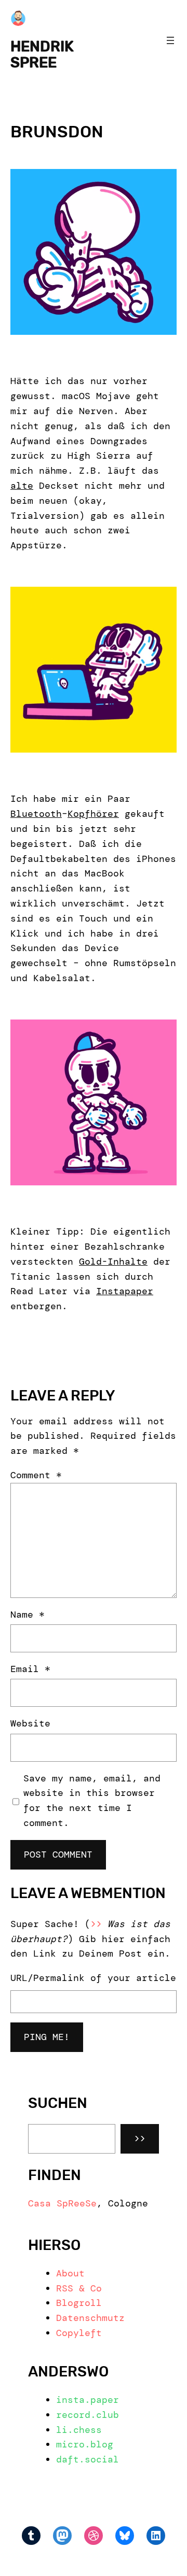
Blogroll (79, 2303)
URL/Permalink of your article (93, 1978)
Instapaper (125, 1291)
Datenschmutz (90, 2318)
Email (30, 1669)
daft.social (88, 2459)
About (70, 2273)
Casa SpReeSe (62, 2203)
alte (22, 486)
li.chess (79, 2430)
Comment (36, 1475)
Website (30, 1723)
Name (28, 1615)
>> (140, 2139)
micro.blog (85, 2444)
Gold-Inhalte (113, 1262)
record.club (88, 2415)
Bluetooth (36, 814)
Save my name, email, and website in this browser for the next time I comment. (92, 1801)
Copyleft (79, 2333)
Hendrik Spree (42, 54)
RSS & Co (79, 2288)
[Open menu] (170, 40)
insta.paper (88, 2400)
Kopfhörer (93, 814)
